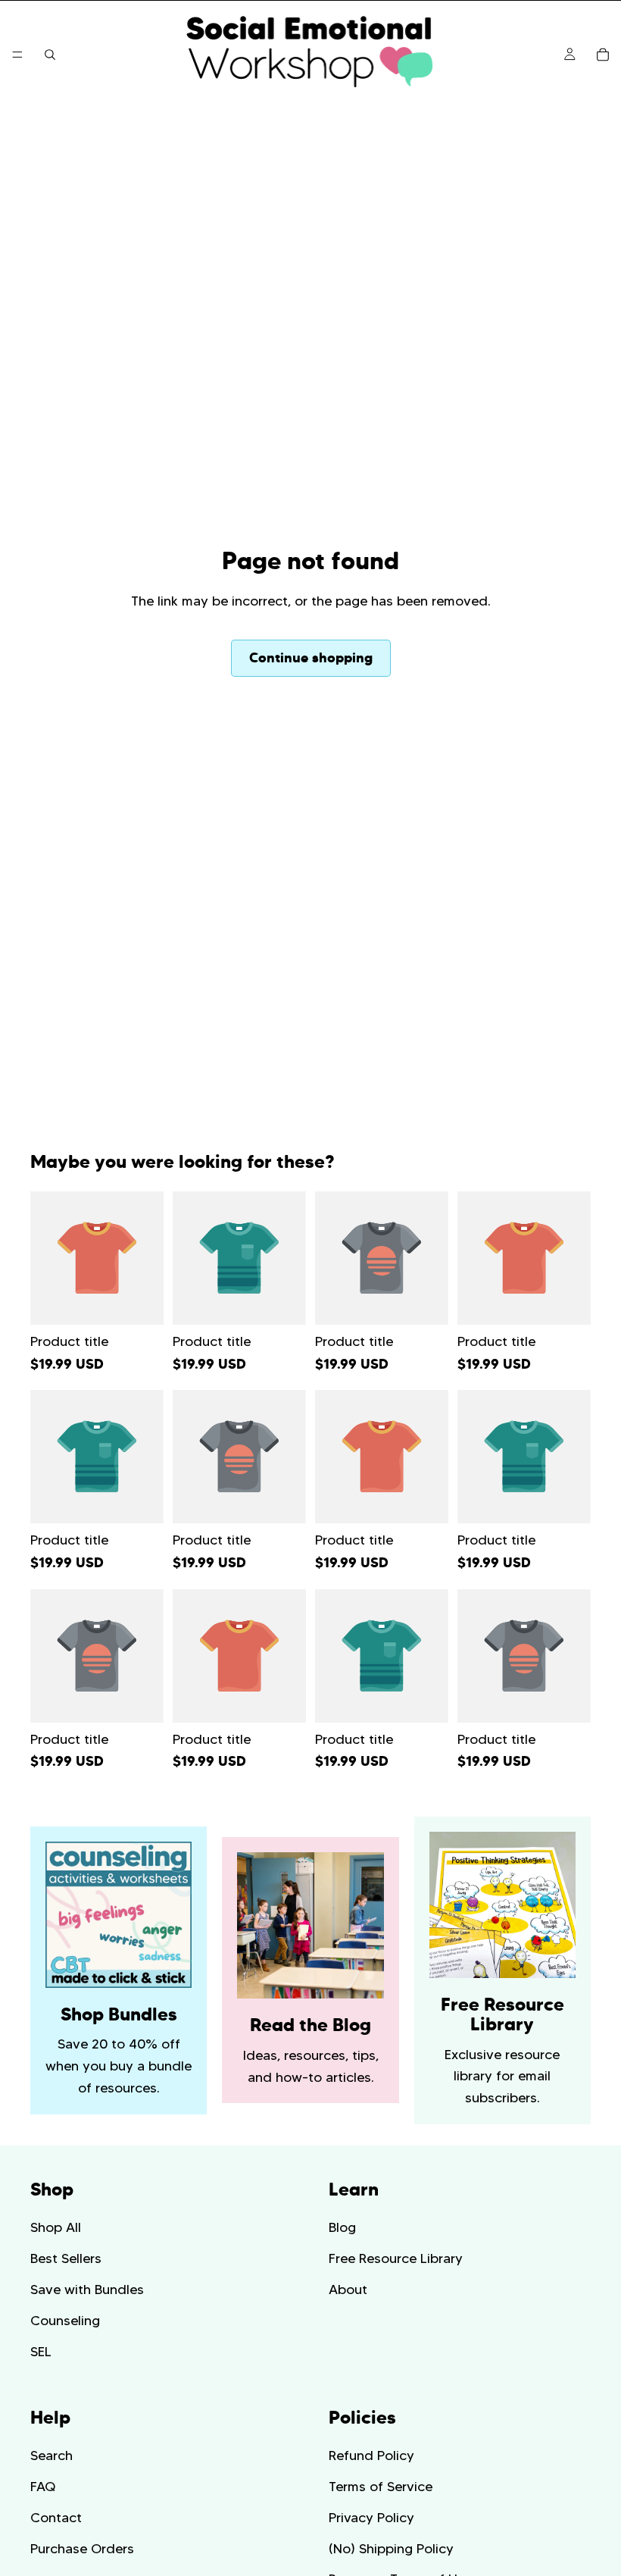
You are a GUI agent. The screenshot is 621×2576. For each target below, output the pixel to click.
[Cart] (603, 55)
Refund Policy (371, 2455)
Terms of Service (381, 2487)
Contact (56, 2518)
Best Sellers (66, 2258)
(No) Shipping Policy (391, 2549)
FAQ (43, 2487)
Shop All (56, 2227)
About (348, 2290)
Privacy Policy (371, 2518)
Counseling (65, 2321)
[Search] (50, 55)
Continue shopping (311, 657)
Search (51, 2455)
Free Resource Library (396, 2258)
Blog (342, 2227)
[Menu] (17, 55)
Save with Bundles (87, 2290)
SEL (41, 2352)
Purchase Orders (82, 2549)
